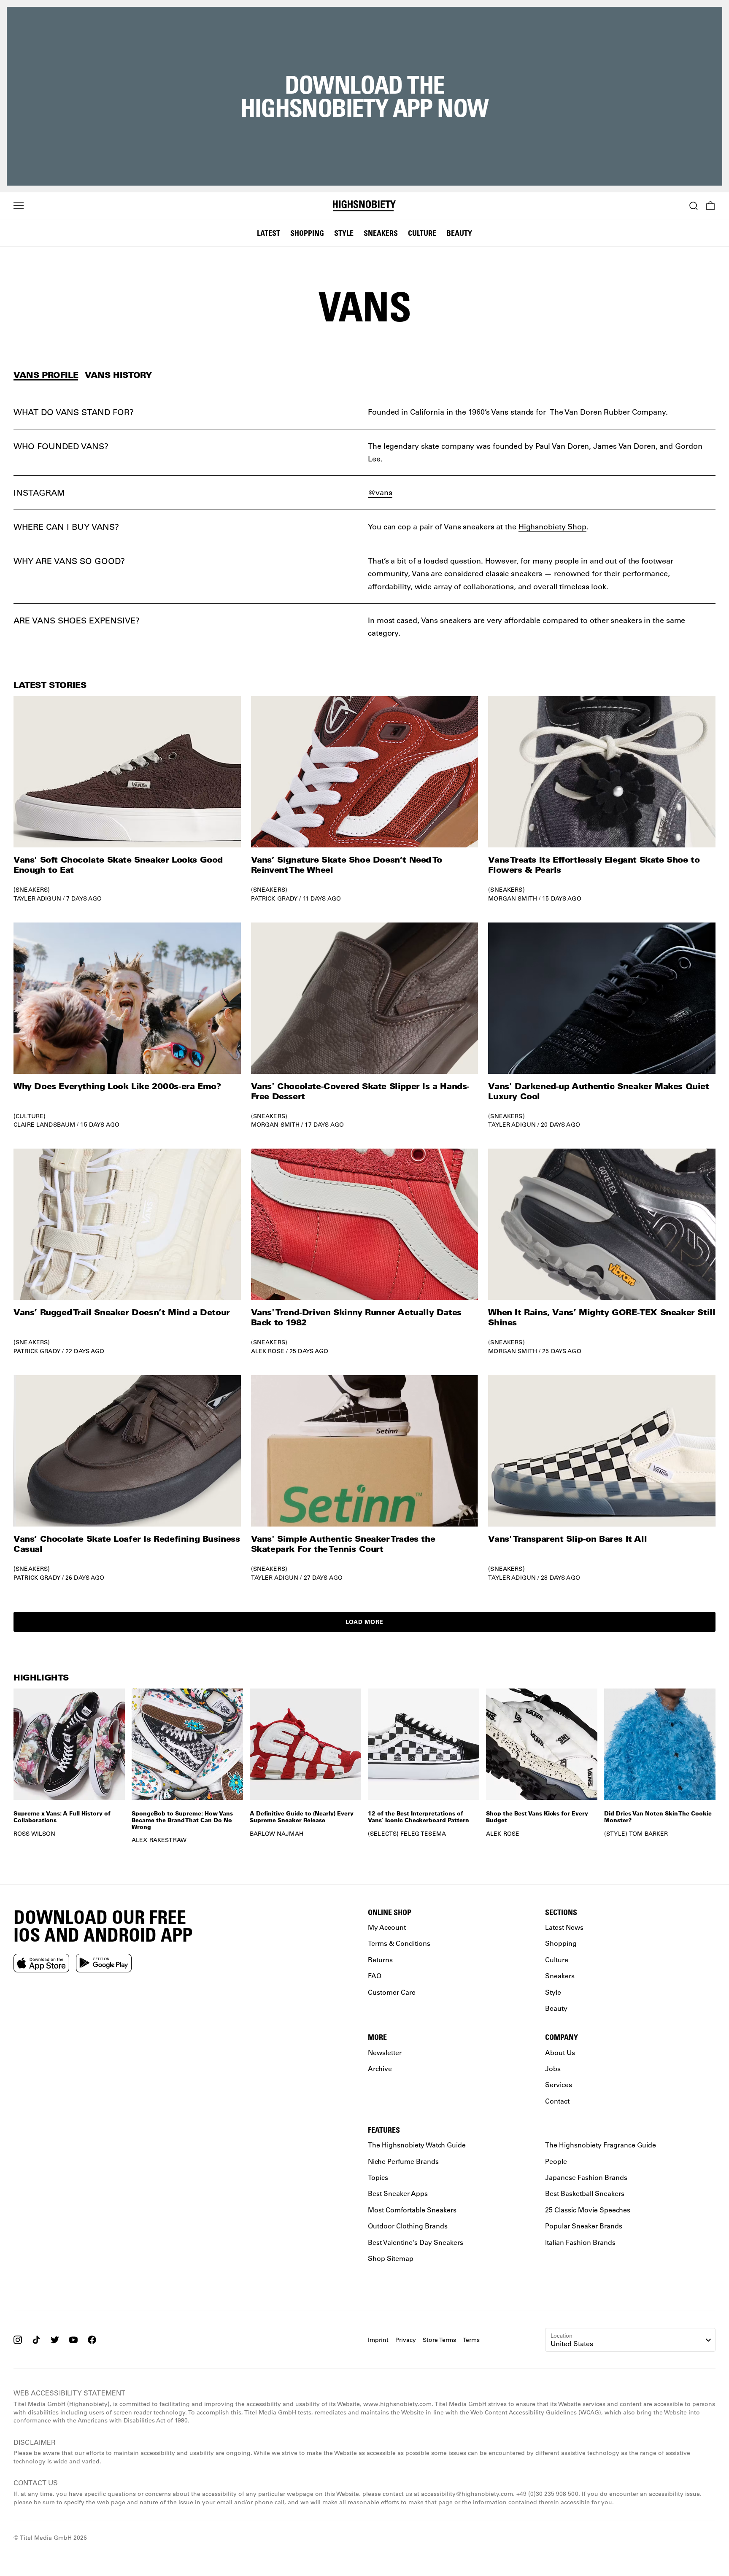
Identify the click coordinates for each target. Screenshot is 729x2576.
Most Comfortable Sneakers (412, 2210)
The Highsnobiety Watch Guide (417, 2145)
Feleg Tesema (423, 1834)
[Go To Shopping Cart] (710, 206)
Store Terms (439, 2340)
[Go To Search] (694, 206)
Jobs (553, 2068)
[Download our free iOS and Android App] (41, 1963)
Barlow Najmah (277, 1834)
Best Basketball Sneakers (585, 2194)
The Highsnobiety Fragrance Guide (601, 2145)
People (556, 2161)
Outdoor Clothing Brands (408, 2226)
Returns (380, 1960)
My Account (387, 1927)
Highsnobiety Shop (552, 526)
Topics (378, 2177)
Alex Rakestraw (159, 1840)
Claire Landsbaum (44, 1125)
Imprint (378, 2340)
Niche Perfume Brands (403, 2161)
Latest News (564, 1927)
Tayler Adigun (37, 898)
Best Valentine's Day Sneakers (416, 2242)
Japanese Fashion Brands (586, 2177)
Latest (269, 233)
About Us (560, 2052)
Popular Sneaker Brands (584, 2226)
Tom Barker (648, 1834)
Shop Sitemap (391, 2258)
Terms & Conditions (399, 1943)
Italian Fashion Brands (580, 2242)
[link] (127, 799)
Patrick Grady (274, 898)
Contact (557, 2101)
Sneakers (381, 233)
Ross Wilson (35, 1834)
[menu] (19, 206)
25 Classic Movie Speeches (588, 2210)
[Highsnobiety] (364, 206)
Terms (471, 2340)
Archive (380, 2068)
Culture (422, 233)
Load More (364, 1622)
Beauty (459, 233)
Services (559, 2084)
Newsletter (385, 2052)
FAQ (375, 1976)
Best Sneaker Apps (398, 2194)
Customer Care (392, 1992)
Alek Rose (268, 1351)
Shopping (307, 233)
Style (344, 233)
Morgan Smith (513, 898)
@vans (380, 492)
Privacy (406, 2340)
